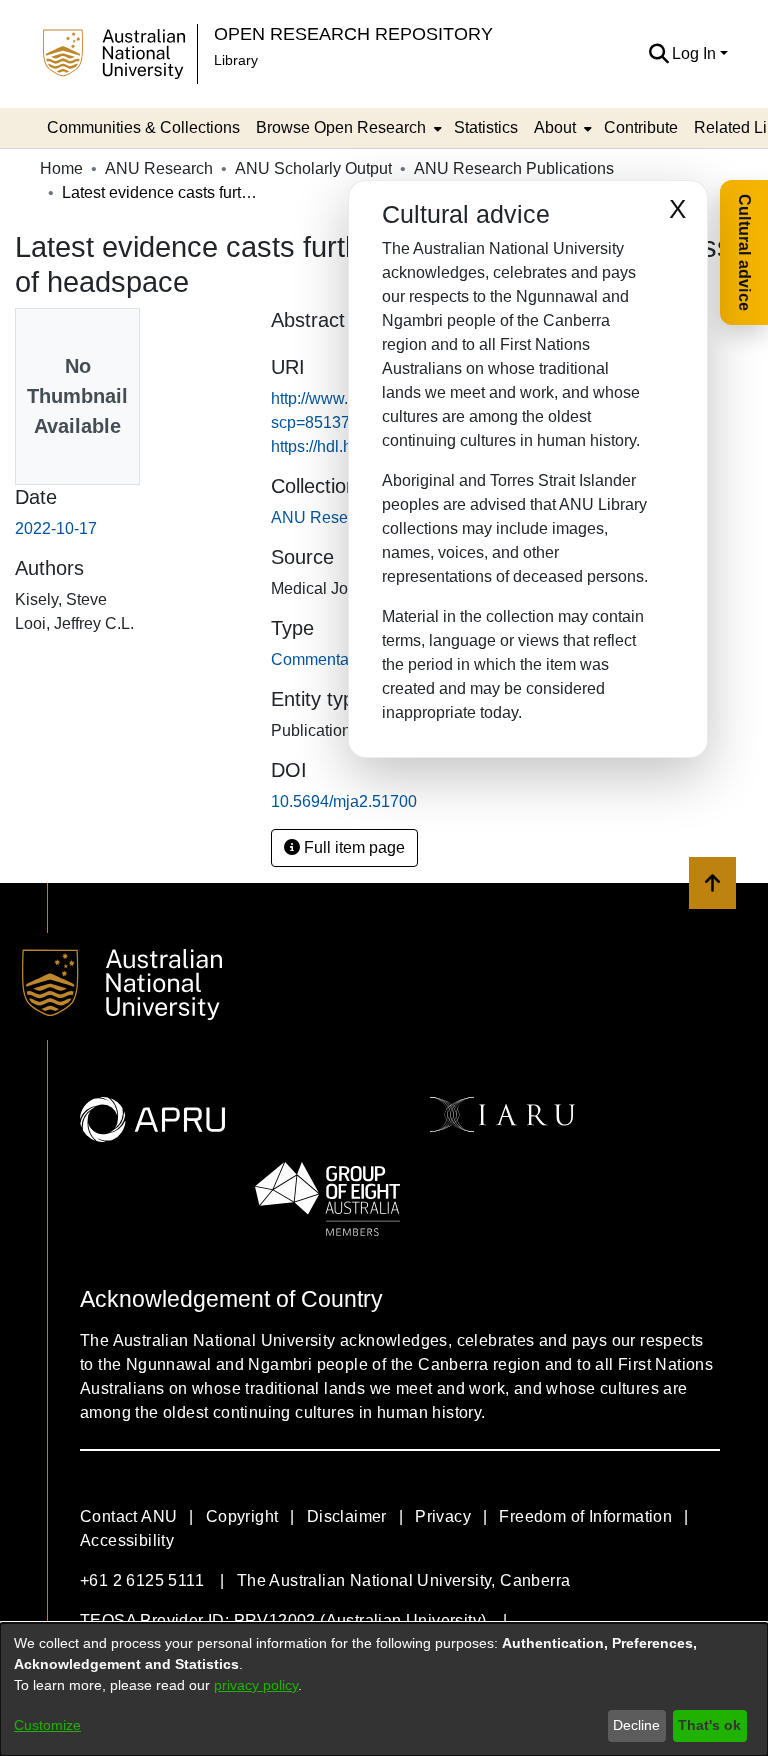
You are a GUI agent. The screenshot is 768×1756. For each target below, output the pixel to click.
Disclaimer (347, 1516)
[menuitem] (347, 128)
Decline (636, 1725)
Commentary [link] (316, 659)
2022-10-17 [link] (56, 528)
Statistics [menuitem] (486, 127)
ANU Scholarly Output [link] (313, 168)
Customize (47, 1725)
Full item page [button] (352, 847)
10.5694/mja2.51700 (344, 801)
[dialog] (384, 1689)
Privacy (443, 1516)
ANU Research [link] (159, 168)
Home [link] (61, 168)
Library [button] (236, 60)
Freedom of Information (585, 1516)
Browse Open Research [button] (341, 127)
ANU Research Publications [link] (514, 168)
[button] (658, 54)
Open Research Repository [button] (353, 33)
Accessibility (127, 1540)
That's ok (709, 1725)
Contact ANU (128, 1516)
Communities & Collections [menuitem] (143, 127)
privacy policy (256, 1685)
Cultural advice (744, 252)
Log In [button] (696, 53)
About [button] (555, 127)
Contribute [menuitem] (641, 127)
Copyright (242, 1516)
